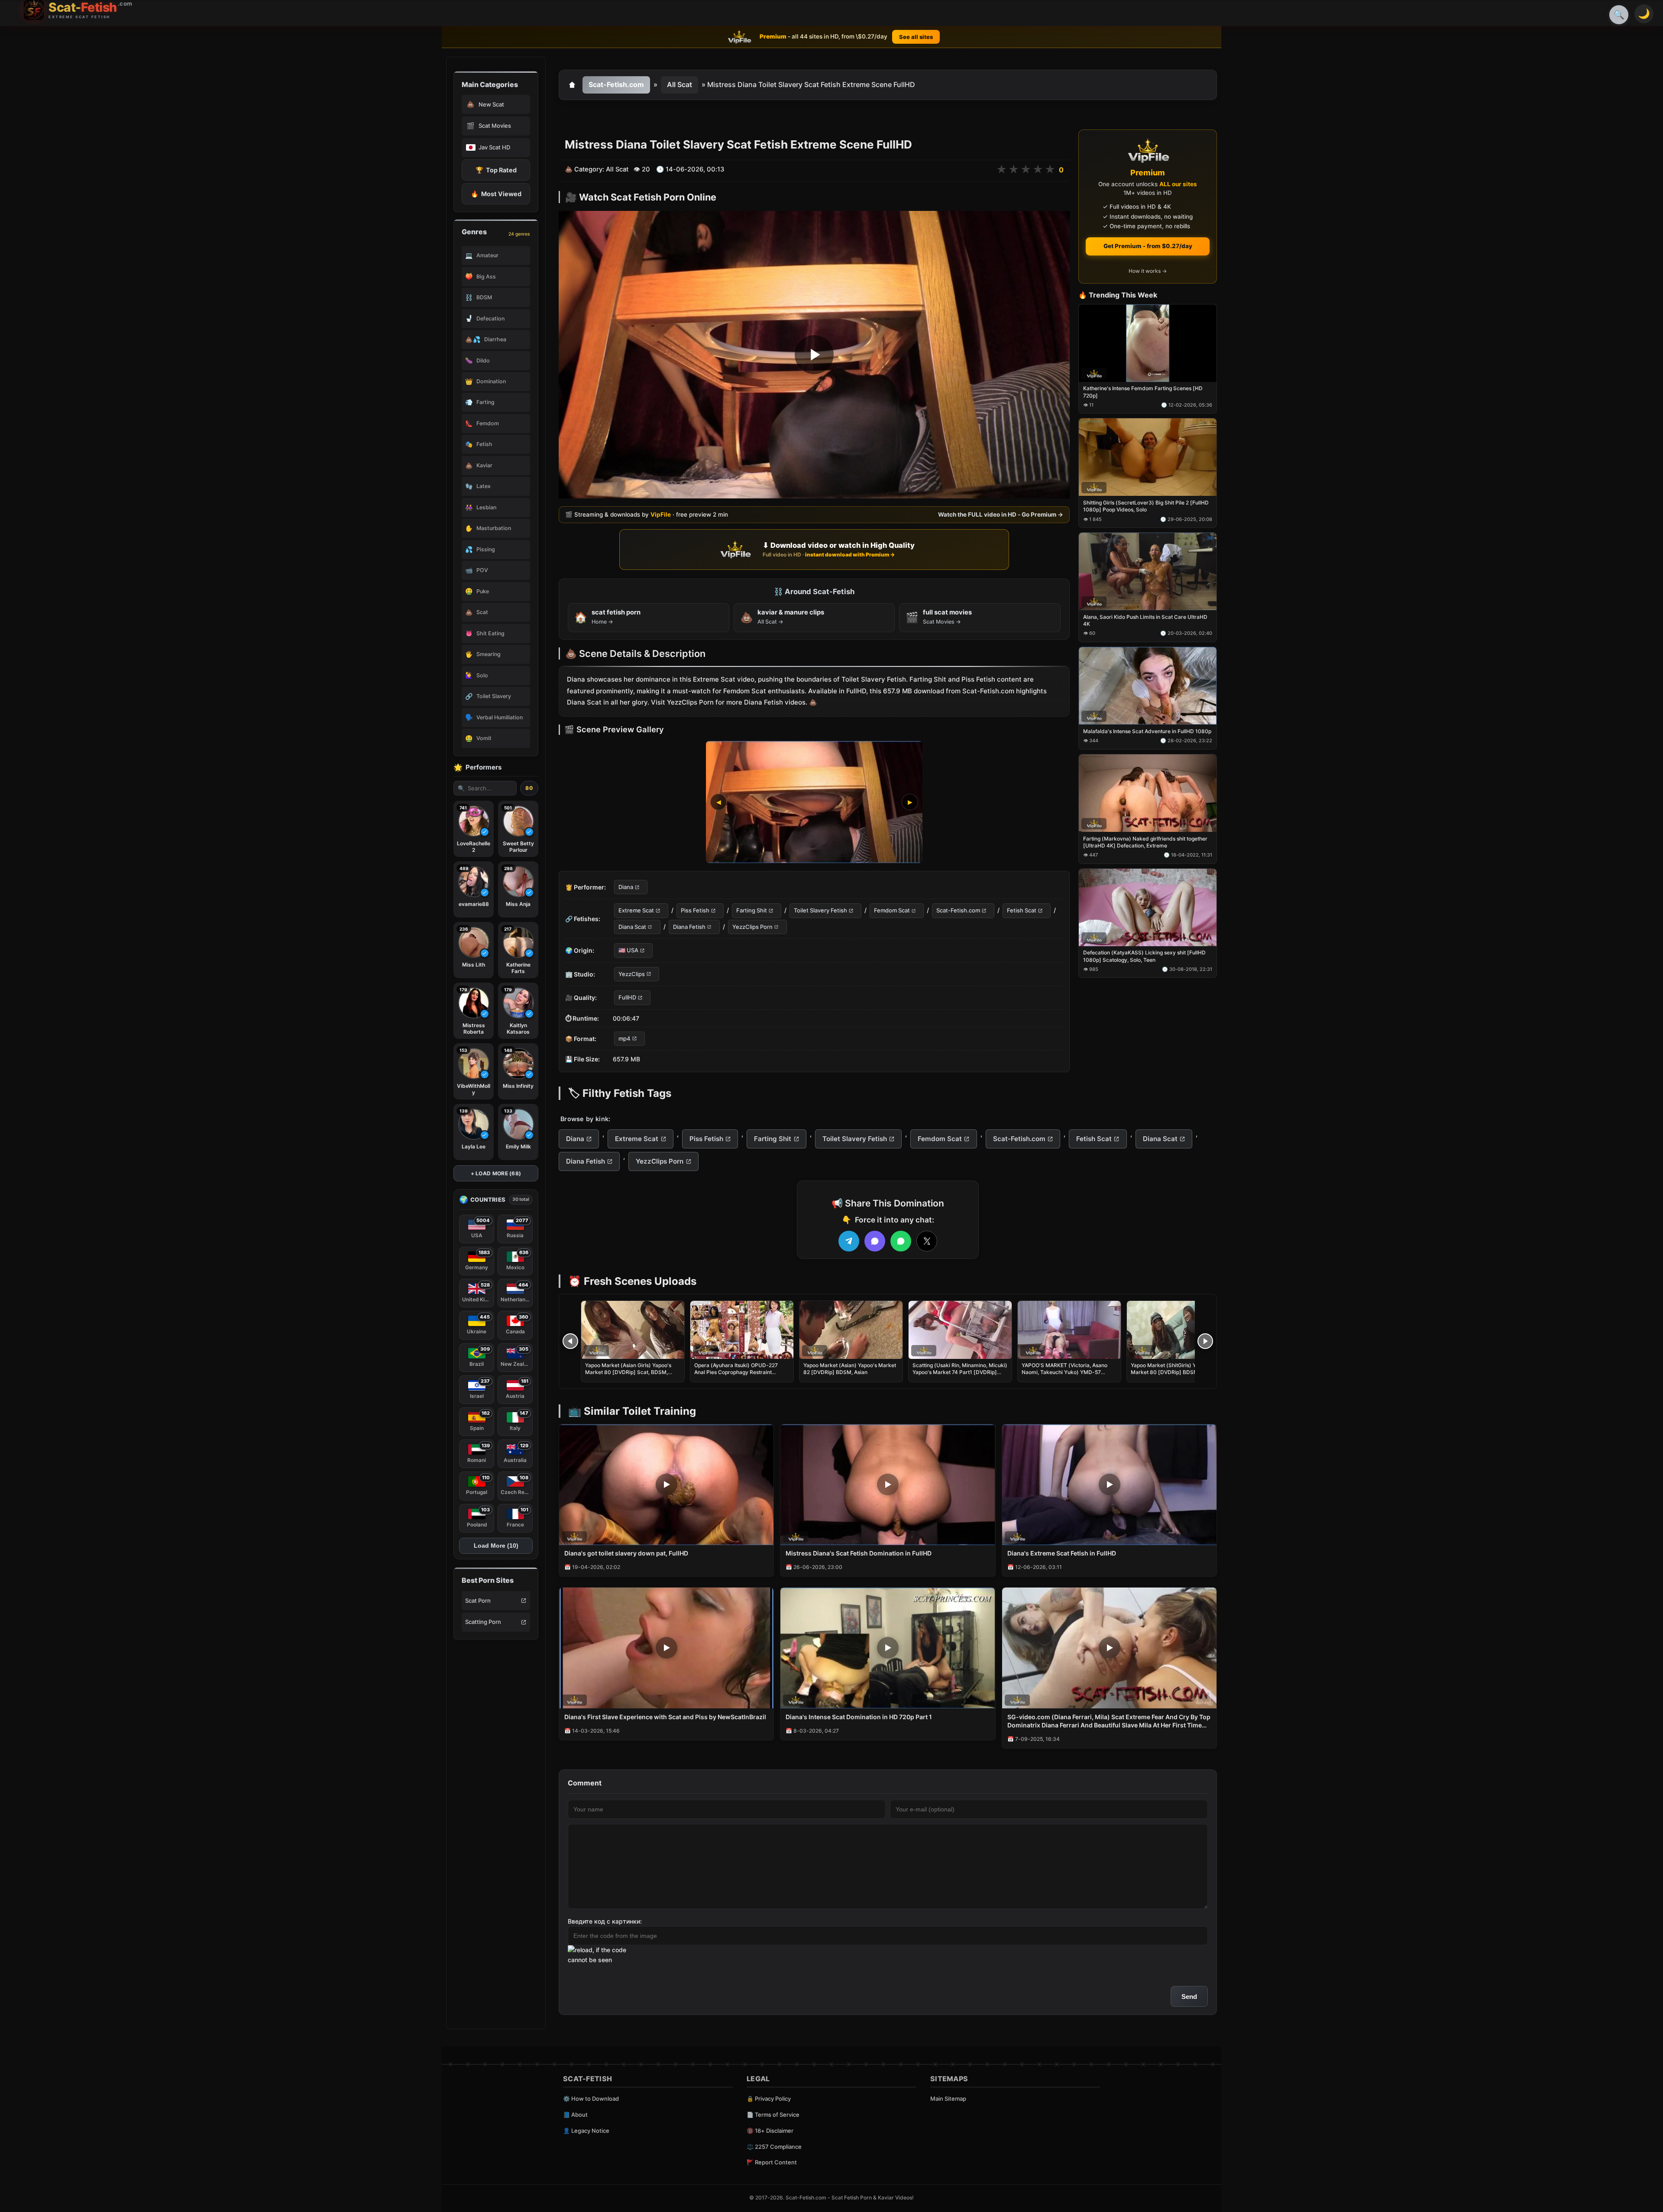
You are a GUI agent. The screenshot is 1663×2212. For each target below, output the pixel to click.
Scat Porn (478, 1601)
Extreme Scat (636, 911)
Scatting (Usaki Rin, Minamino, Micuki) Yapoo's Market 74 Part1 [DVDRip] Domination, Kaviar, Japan (960, 1372)
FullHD (627, 998)
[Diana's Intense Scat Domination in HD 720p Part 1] (888, 1648)
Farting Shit (752, 911)
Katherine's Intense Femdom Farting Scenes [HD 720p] (1143, 392)
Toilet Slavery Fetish (820, 911)
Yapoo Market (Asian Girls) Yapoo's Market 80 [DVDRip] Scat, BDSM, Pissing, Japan (628, 1372)
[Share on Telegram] (849, 1241)
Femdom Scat (892, 911)
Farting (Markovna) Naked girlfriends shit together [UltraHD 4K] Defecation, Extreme (1145, 842)
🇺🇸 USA (628, 951)
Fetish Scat (1022, 911)
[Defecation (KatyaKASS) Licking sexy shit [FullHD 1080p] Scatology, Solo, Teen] (1148, 907)
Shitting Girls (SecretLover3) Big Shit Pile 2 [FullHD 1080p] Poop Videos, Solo (1146, 506)
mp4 (624, 1038)
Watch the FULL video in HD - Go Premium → (1001, 514)
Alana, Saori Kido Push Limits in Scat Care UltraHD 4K (1145, 620)
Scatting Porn (483, 1622)
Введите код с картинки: (605, 1921)
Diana (626, 887)
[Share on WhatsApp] (901, 1241)
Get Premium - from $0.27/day (1148, 246)
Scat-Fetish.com (616, 84)
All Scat (679, 84)
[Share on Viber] (875, 1241)
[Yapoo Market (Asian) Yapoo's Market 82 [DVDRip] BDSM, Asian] (851, 1330)
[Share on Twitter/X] (927, 1241)
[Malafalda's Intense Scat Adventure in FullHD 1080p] (1148, 686)
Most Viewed (496, 194)
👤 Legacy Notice (586, 2131)
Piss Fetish (695, 911)
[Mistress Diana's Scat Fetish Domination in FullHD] (888, 1485)
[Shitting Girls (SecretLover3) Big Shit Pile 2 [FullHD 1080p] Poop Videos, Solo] (1148, 458)
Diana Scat (632, 927)
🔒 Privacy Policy (769, 2099)
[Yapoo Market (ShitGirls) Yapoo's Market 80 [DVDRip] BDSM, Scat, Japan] (1178, 1330)
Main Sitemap (948, 2099)
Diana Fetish (689, 927)
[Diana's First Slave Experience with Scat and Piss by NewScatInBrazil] (666, 1648)
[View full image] (814, 802)
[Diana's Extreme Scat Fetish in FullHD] (1109, 1485)
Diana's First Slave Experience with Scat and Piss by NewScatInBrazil (665, 1717)
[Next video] (1205, 1341)
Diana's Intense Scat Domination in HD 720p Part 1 (859, 1717)
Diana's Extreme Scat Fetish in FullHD (1062, 1553)
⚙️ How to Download (591, 2099)
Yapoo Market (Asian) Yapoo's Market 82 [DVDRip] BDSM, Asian (850, 1369)
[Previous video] (570, 1341)
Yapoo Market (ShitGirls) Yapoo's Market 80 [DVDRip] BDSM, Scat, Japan (1172, 1372)
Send (1189, 1997)
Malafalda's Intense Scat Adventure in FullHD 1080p (1147, 731)
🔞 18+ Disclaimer (770, 2131)
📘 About (575, 2115)
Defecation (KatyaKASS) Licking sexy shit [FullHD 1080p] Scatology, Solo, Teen (1144, 956)
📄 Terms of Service (773, 2115)
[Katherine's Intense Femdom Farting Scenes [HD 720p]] (1148, 343)
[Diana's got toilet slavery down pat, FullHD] (666, 1485)
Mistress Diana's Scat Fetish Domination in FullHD (859, 1553)
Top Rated (496, 170)
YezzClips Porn (752, 927)
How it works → (1148, 271)
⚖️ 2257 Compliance (774, 2147)
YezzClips (632, 974)
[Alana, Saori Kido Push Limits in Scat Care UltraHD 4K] (1148, 572)
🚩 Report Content (772, 2162)
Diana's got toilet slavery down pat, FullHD (626, 1553)
